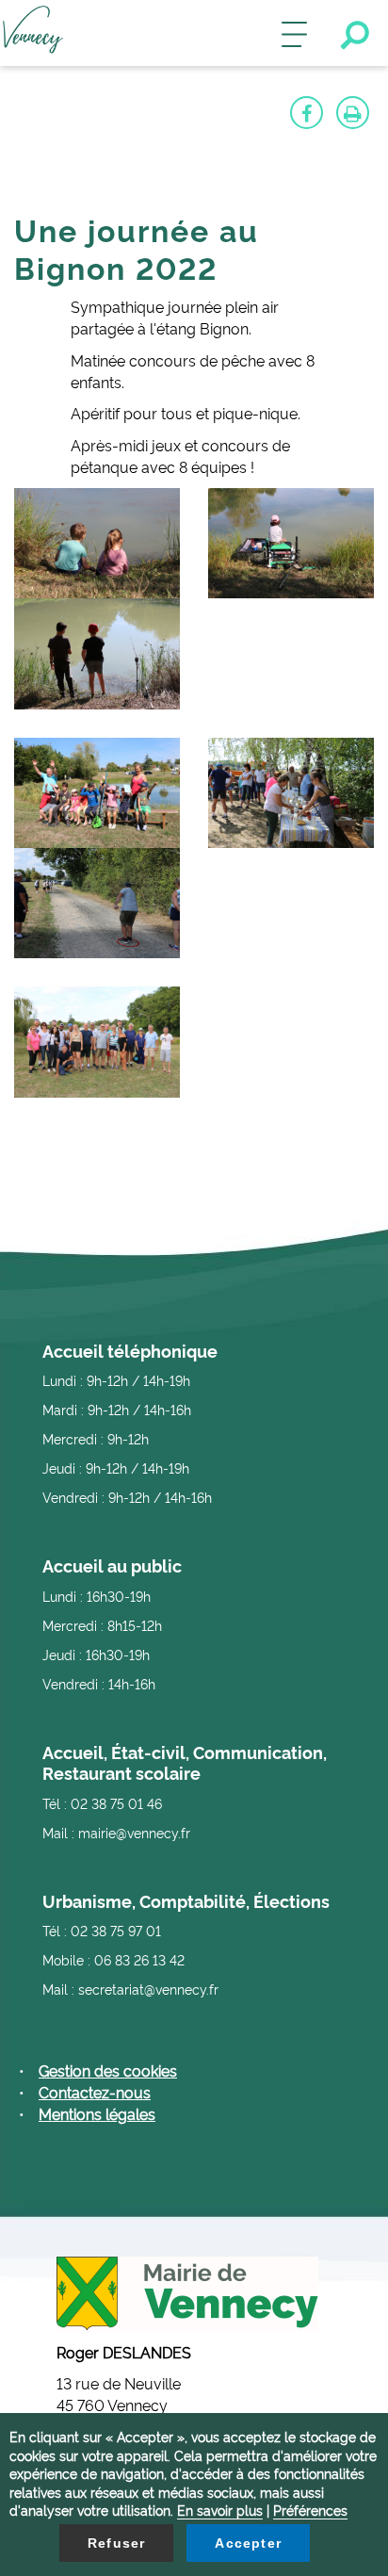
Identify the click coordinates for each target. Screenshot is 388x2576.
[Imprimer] (353, 113)
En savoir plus (220, 2510)
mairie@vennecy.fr (134, 1832)
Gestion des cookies (108, 2070)
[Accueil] (33, 33)
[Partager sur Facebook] (307, 113)
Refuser (116, 2543)
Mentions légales (97, 2113)
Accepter (248, 2543)
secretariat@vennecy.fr (148, 1989)
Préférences (310, 2510)
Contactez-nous (95, 2092)
